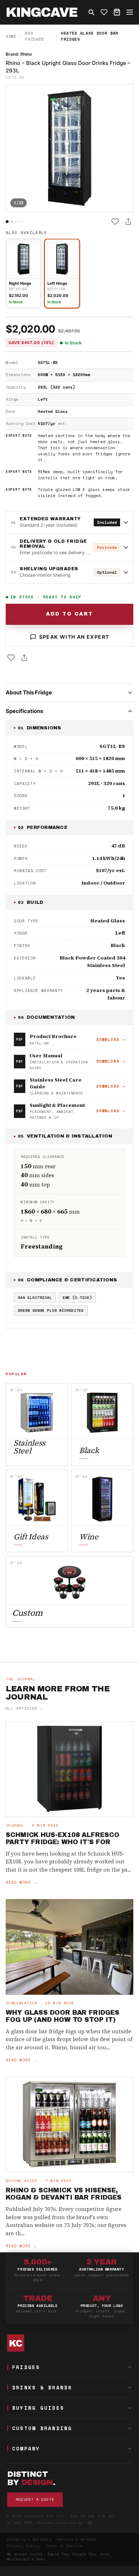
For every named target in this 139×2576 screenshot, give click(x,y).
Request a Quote (35, 2499)
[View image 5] (23, 222)
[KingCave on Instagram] (90, 2523)
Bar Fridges (35, 36)
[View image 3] (16, 222)
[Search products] (91, 12)
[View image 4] (19, 222)
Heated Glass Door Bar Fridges (90, 36)
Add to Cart (69, 614)
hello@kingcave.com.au (60, 2523)
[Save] (115, 222)
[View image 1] (7, 222)
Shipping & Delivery (29, 2539)
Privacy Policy (24, 2546)
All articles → (24, 1708)
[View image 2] (12, 222)
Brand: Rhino (19, 54)
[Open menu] (130, 12)
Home (11, 36)
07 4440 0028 (20, 2523)
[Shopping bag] (117, 12)
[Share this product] (128, 222)
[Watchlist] (104, 12)
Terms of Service (64, 2546)
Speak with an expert (74, 637)
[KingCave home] (69, 2343)
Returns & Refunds (77, 2539)
